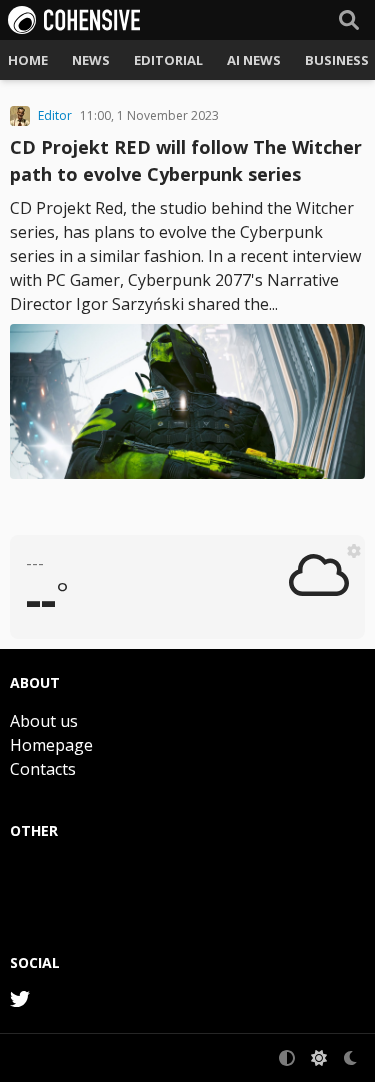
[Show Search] (349, 20)
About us (44, 721)
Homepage (51, 745)
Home (28, 60)
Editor (55, 116)
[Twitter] (20, 999)
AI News (254, 60)
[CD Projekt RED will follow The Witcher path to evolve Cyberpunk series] (187, 401)
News (91, 60)
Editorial (168, 60)
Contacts (43, 769)
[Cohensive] (74, 20)
